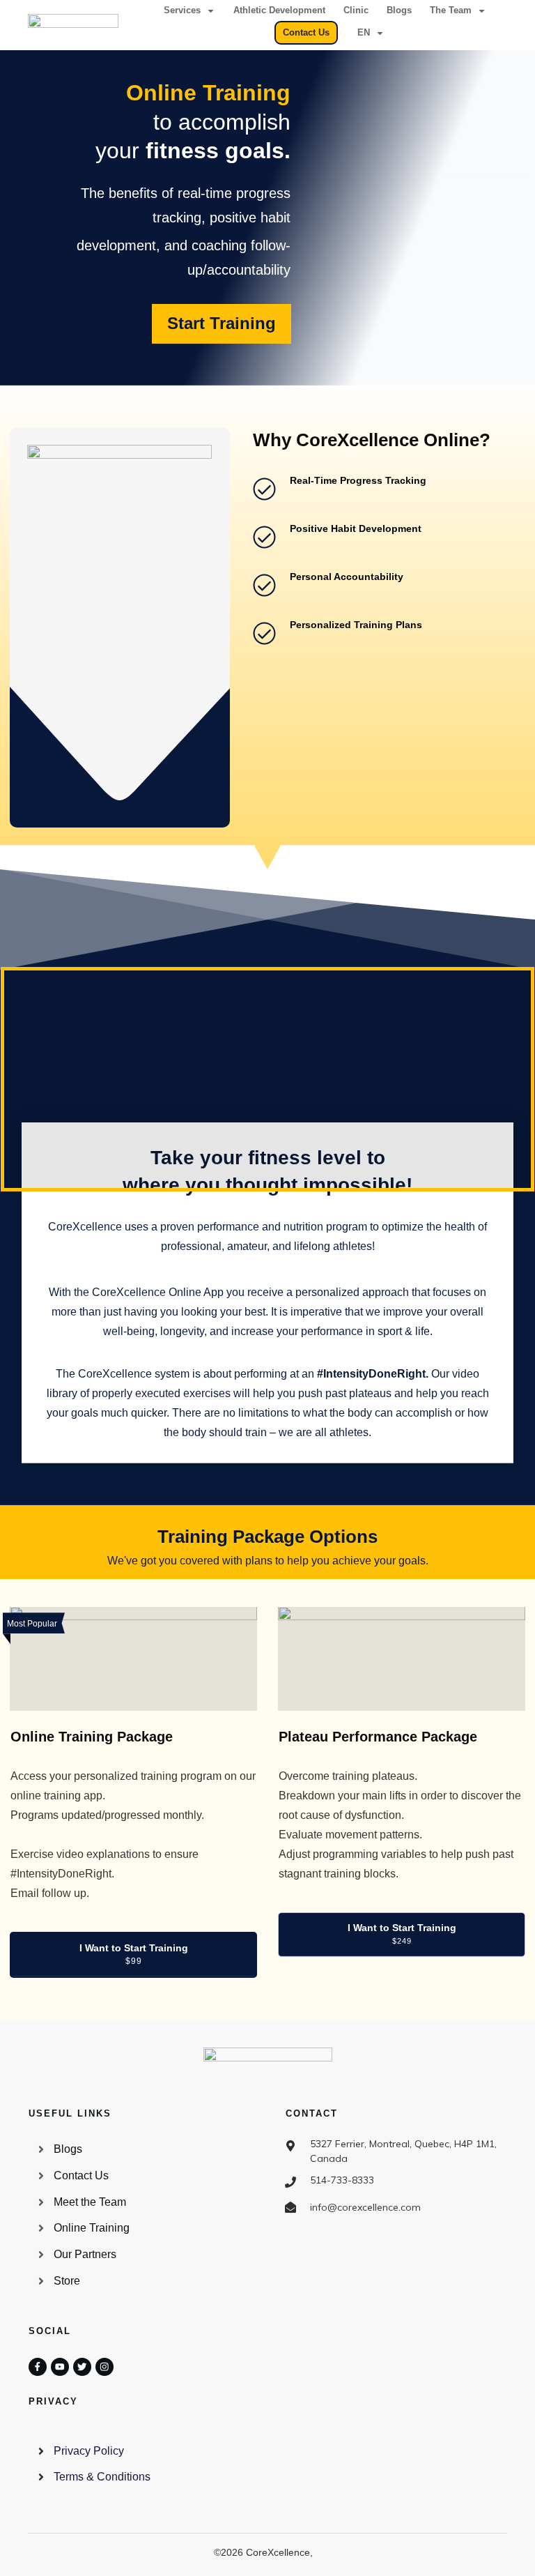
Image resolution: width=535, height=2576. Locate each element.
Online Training (92, 2228)
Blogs (68, 2149)
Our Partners (85, 2254)
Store (67, 2281)
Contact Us (81, 2175)
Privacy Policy (89, 2451)
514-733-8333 (342, 2180)
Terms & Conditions (102, 2477)
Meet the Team (90, 2202)
